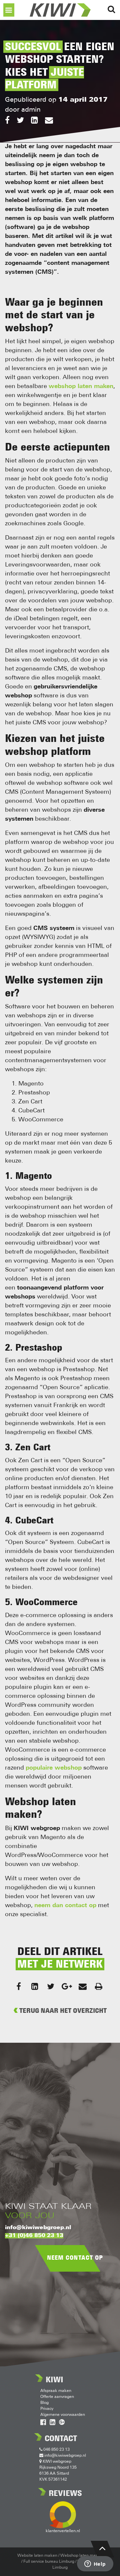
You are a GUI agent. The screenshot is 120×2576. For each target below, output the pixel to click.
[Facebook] (7, 121)
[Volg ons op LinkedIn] (52, 2423)
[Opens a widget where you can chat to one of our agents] (95, 2564)
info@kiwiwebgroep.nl (38, 2228)
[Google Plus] (67, 1986)
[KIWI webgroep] (60, 10)
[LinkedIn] (34, 121)
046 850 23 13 (56, 2450)
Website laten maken (37, 2556)
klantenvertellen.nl (63, 2531)
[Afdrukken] (99, 1986)
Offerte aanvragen (57, 2397)
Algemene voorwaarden (63, 2415)
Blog (44, 2403)
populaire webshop (54, 1768)
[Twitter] (20, 121)
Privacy (47, 2409)
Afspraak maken (56, 2391)
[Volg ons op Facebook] (43, 2423)
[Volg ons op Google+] (62, 2423)
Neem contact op (75, 2258)
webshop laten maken (81, 387)
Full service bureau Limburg (49, 2562)
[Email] (49, 121)
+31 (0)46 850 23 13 (34, 2236)
